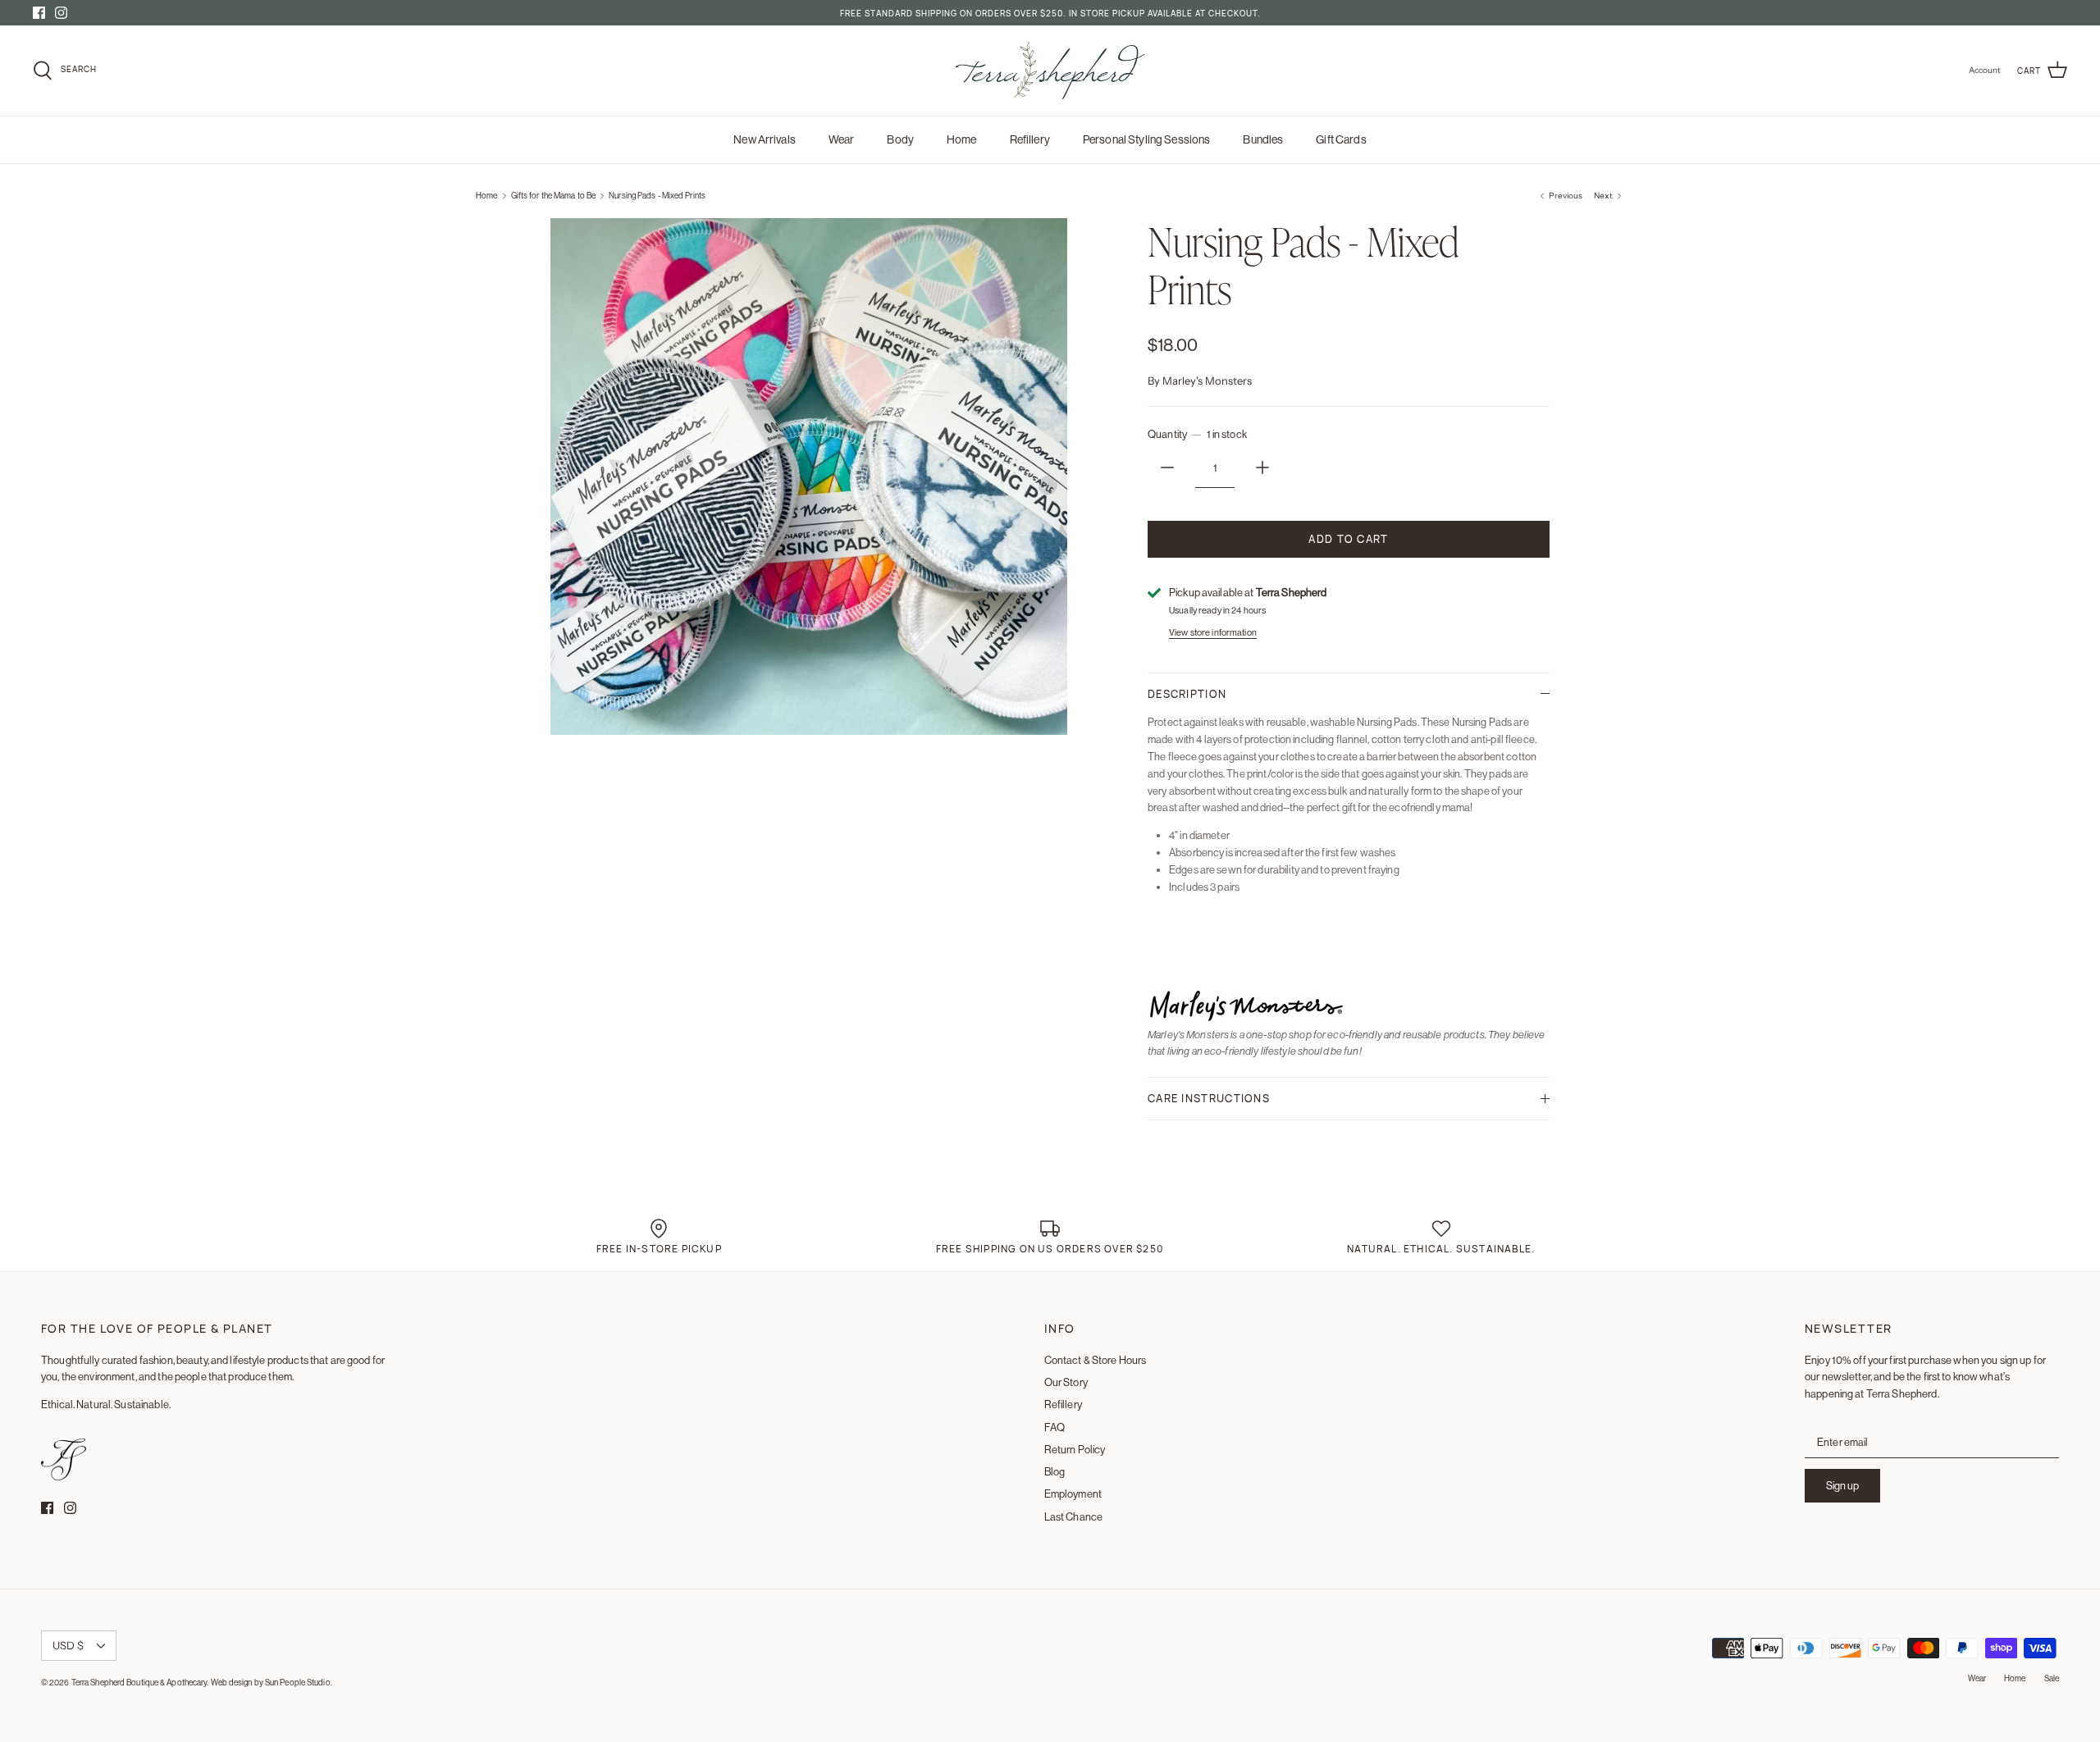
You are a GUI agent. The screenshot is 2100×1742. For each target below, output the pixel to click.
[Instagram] (61, 13)
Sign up (1842, 1486)
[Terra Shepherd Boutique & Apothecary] (1050, 71)
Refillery (1030, 139)
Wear (842, 139)
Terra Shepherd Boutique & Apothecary (139, 1683)
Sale (2052, 1678)
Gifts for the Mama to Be (553, 196)
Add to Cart (1348, 539)
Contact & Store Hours (1096, 1360)
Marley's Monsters (1207, 381)
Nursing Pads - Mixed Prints (657, 196)
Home (962, 139)
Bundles (1263, 139)
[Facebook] (39, 13)
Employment (1073, 1494)
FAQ (1055, 1427)
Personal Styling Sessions (1147, 139)
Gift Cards (1341, 139)
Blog (1055, 1472)
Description (1187, 694)
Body (900, 139)
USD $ (68, 1645)
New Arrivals (765, 139)
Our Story (1066, 1382)
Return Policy (1075, 1450)
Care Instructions (1209, 1098)
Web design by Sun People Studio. (272, 1683)
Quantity (1197, 434)
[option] (809, 477)
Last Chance (1073, 1517)
